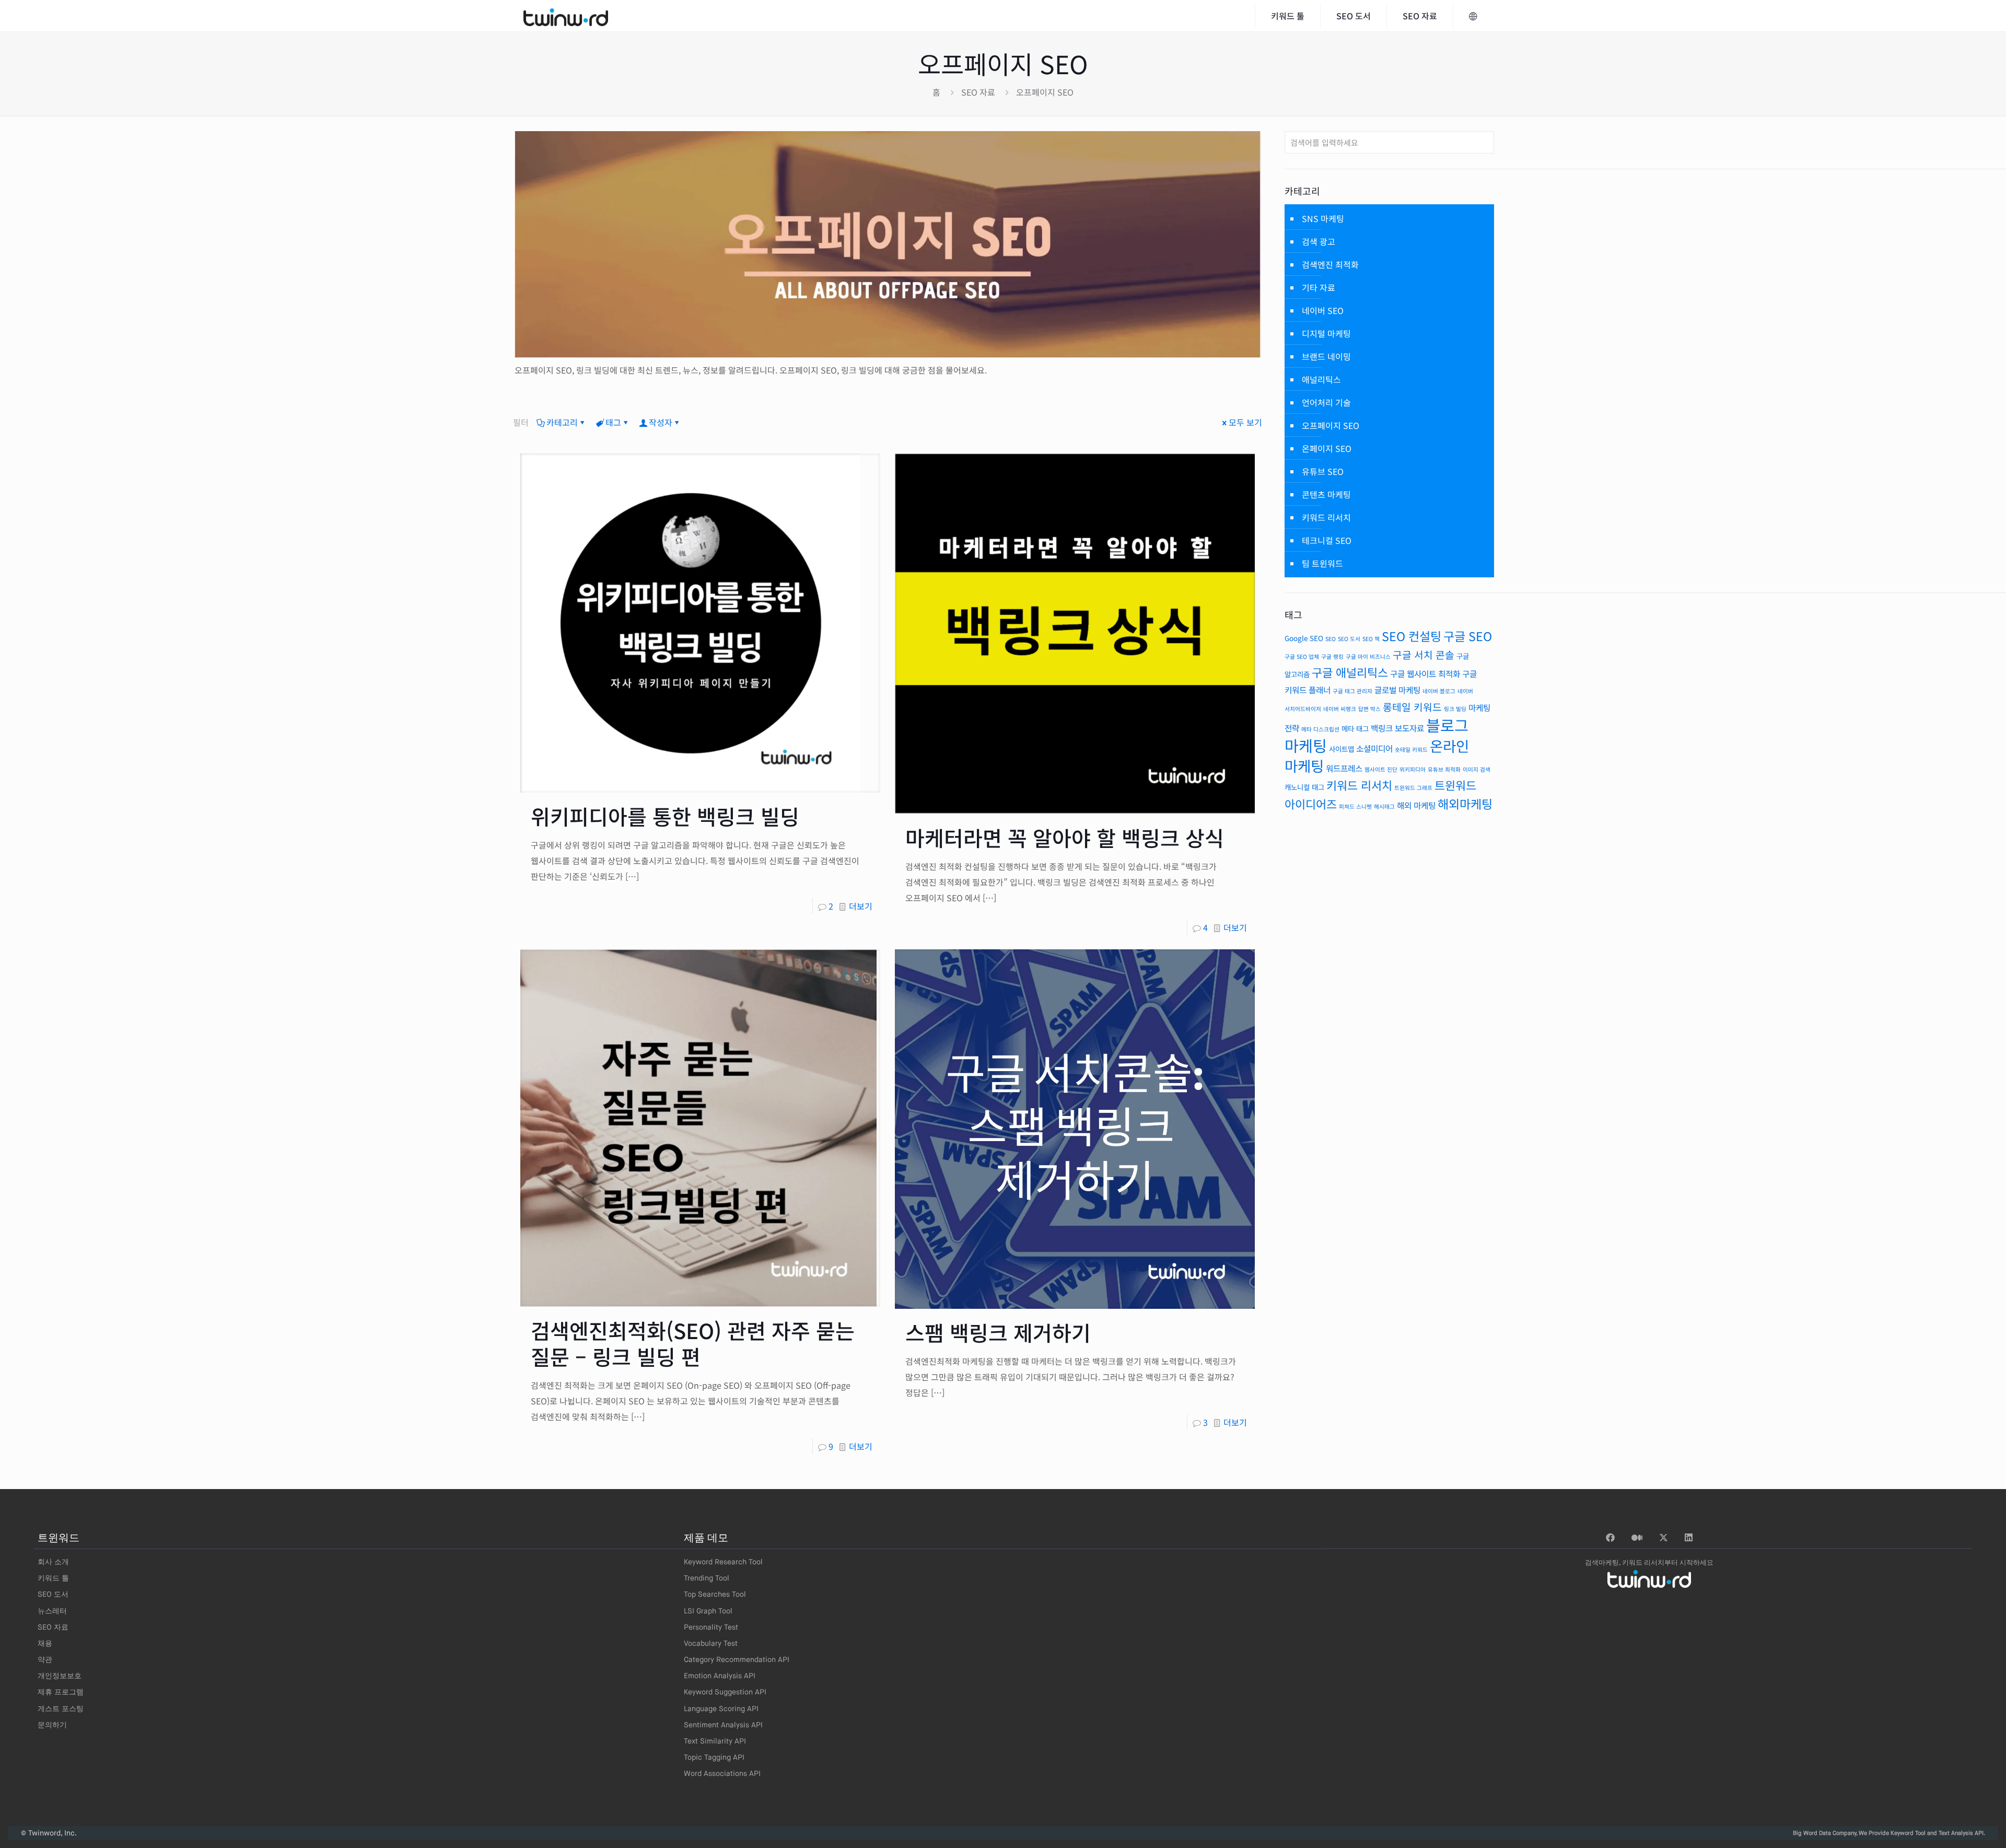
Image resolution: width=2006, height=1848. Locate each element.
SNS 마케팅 (1323, 218)
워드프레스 (1344, 768)
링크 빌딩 (1455, 709)
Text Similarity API (715, 1741)
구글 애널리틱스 (1350, 672)
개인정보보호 (60, 1676)
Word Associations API (722, 1774)
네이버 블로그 (1439, 691)
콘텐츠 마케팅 (1326, 494)
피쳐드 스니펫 (1355, 806)
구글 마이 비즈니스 (1368, 656)
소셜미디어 (1374, 748)
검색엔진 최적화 (1330, 264)
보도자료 (1409, 728)
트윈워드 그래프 (1413, 788)
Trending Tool (707, 1578)
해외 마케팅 (1416, 805)
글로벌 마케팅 (1397, 690)
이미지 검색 (1477, 769)
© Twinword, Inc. (49, 1833)
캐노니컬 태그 (1304, 787)
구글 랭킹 (1332, 656)
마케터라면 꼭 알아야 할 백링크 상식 (1065, 838)
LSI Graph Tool (708, 1611)
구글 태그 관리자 (1352, 691)
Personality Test (711, 1628)
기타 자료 (1319, 287)
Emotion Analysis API (720, 1676)
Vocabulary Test (711, 1644)
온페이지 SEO (1327, 448)
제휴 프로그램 (61, 1692)
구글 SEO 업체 (1302, 656)
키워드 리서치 (1326, 517)
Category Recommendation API (737, 1660)
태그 (613, 422)
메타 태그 (1355, 728)
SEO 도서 (1349, 639)
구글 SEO (1468, 636)
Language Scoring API (721, 1709)
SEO (1331, 639)
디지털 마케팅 (1326, 333)
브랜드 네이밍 (1326, 356)
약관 (45, 1660)
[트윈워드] (566, 16)
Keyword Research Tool (723, 1562)
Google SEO (1304, 638)
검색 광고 (1319, 241)
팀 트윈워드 (1322, 563)
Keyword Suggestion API (725, 1692)
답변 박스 (1369, 709)
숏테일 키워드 (1411, 749)
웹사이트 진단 (1381, 769)
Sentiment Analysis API (723, 1725)
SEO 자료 (978, 92)
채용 (45, 1644)
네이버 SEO (1323, 310)
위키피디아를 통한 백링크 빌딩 (665, 816)
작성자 (661, 422)
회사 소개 (53, 1562)
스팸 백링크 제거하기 (998, 1332)
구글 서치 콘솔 (1424, 655)
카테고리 (562, 422)
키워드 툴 (53, 1578)
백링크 (1382, 728)
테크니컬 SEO (1327, 540)
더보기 (861, 906)
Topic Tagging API (714, 1758)
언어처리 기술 (1326, 402)
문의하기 (52, 1725)
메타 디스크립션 (1320, 729)
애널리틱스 (1321, 379)
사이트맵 (1342, 749)
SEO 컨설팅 (1412, 636)
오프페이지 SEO (1331, 425)
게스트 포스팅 (61, 1709)
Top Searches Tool (715, 1595)
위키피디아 (1413, 769)
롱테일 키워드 (1412, 707)
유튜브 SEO (1323, 471)
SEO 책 (1371, 639)
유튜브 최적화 (1444, 769)
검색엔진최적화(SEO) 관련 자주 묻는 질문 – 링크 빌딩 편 (693, 1343)
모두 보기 (1245, 422)
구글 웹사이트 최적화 (1425, 674)
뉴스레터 (52, 1611)
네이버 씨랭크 (1340, 709)
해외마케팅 (1465, 804)
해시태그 (1384, 806)
